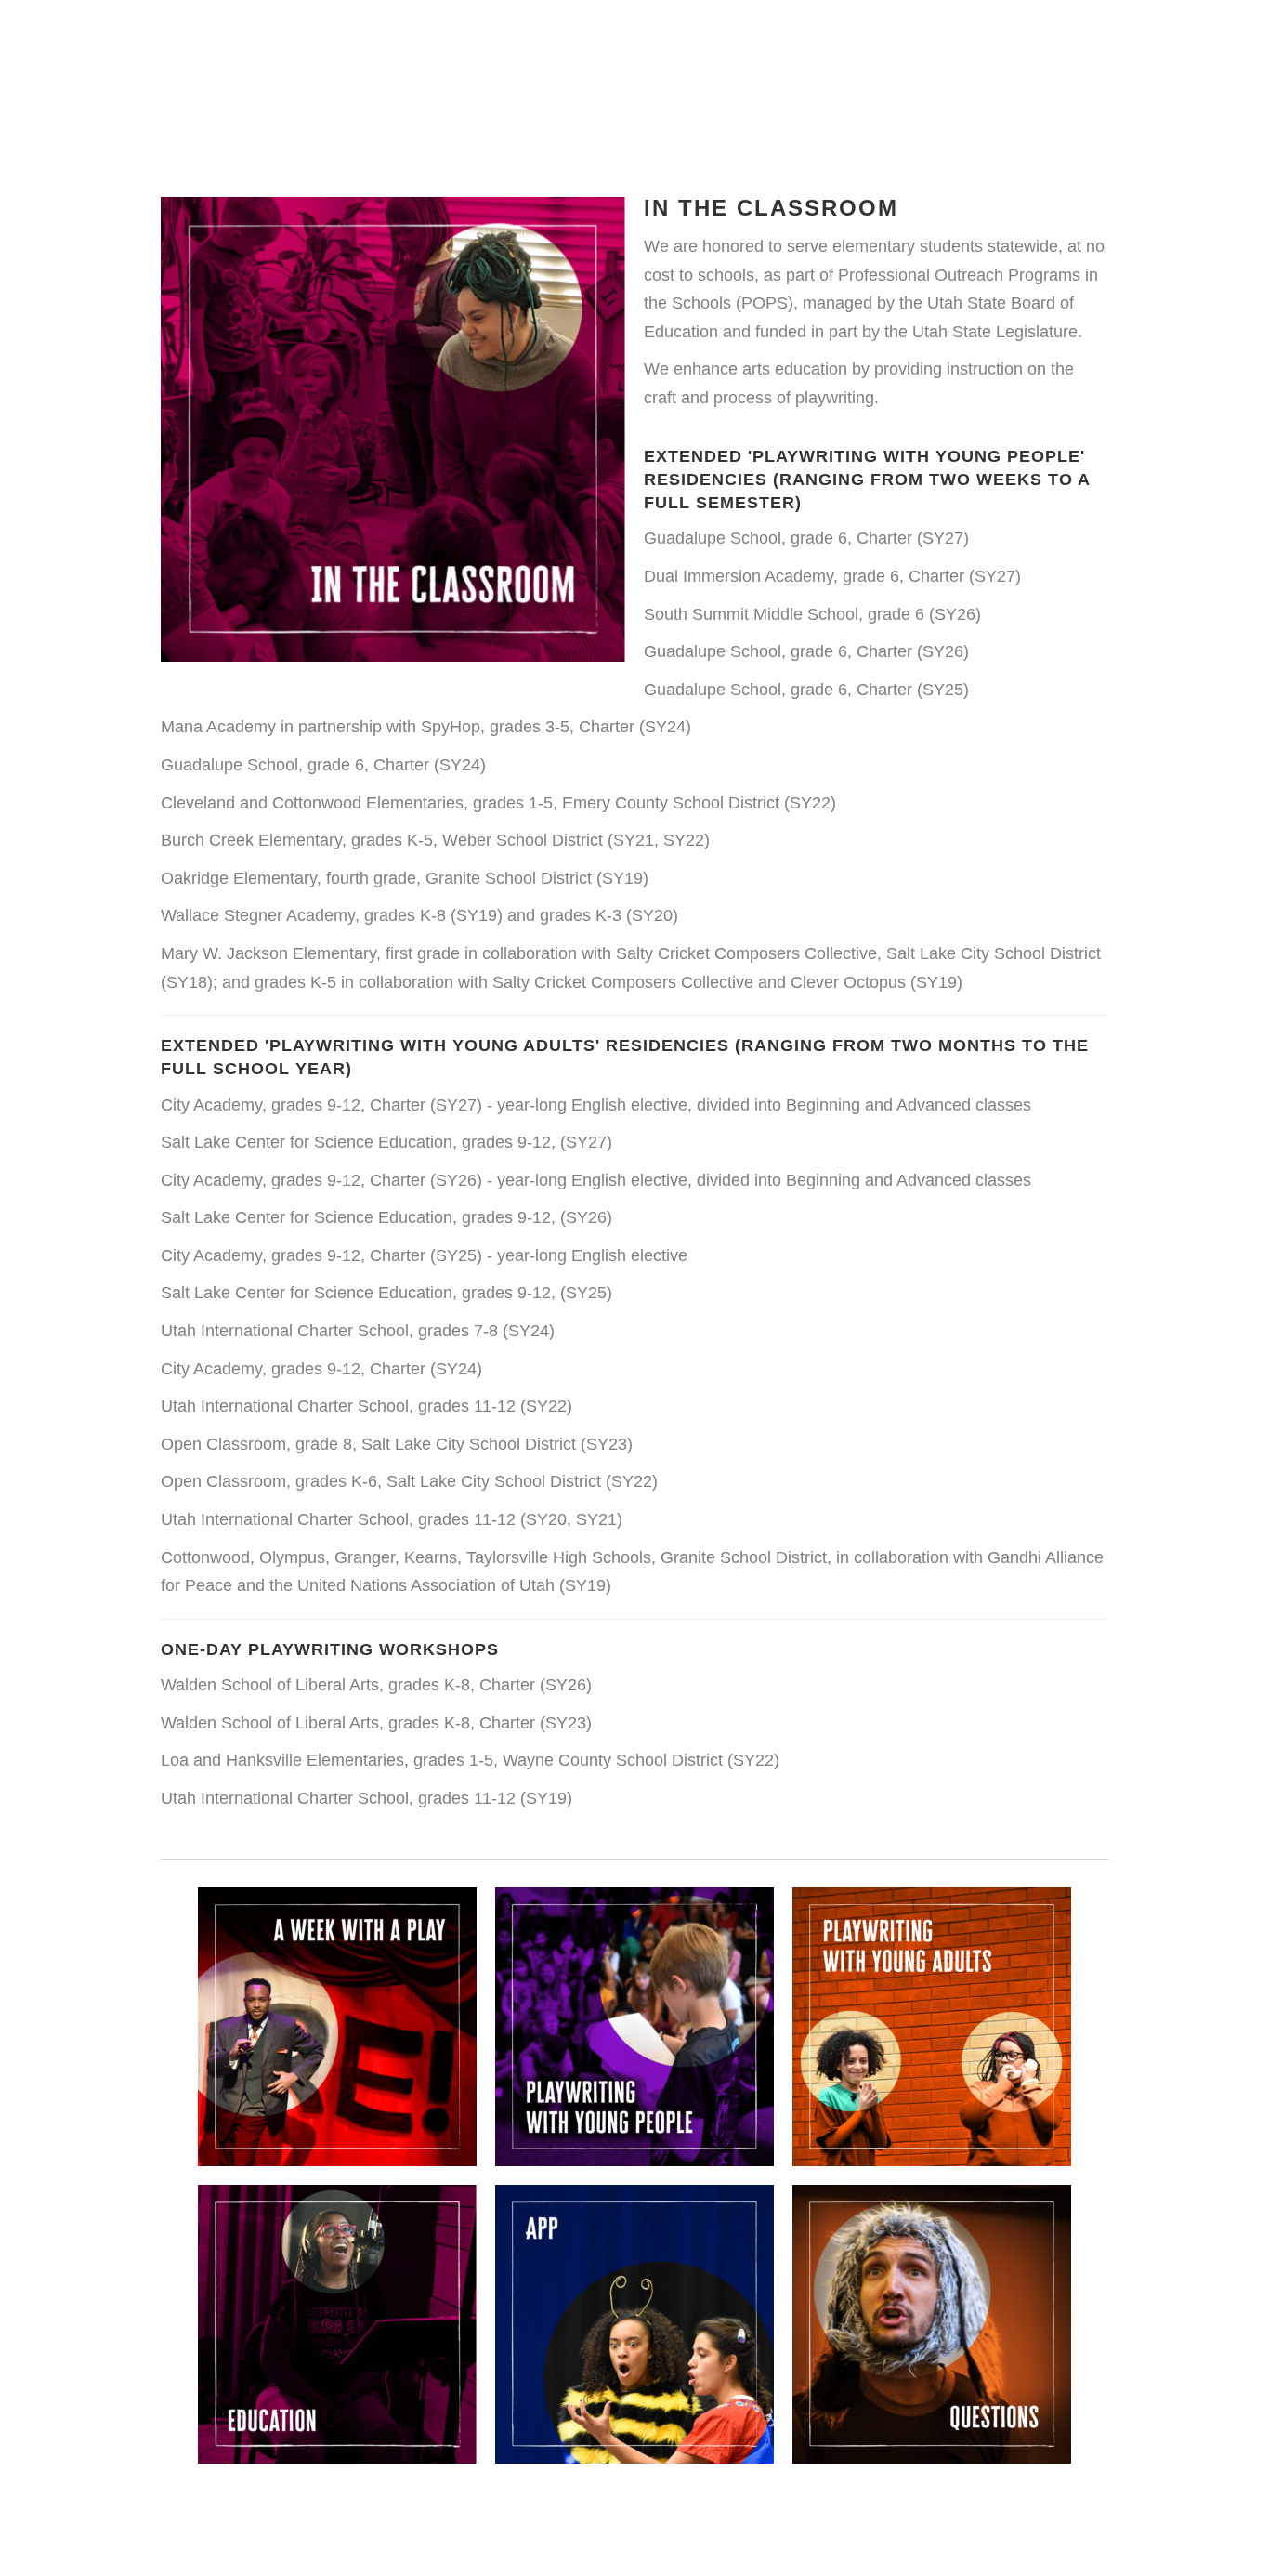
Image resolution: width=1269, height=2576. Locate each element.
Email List (870, 57)
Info (707, 57)
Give (775, 57)
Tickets (1050, 57)
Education (613, 57)
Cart (966, 57)
